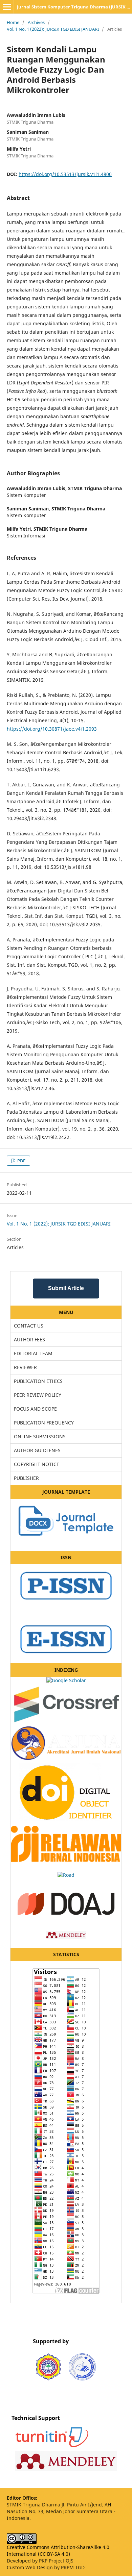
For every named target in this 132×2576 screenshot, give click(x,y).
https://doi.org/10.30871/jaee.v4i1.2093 (52, 729)
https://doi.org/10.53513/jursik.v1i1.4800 (65, 174)
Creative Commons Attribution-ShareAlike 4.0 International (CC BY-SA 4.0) (58, 2550)
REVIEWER (25, 1367)
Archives (36, 22)
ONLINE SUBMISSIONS (40, 1436)
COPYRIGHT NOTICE (37, 1464)
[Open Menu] (7, 7)
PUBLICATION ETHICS (38, 1381)
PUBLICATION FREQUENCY (44, 1423)
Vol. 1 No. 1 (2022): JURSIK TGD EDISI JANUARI (53, 29)
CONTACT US (29, 1326)
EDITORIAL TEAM (33, 1353)
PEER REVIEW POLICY (38, 1395)
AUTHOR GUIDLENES (37, 1450)
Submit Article (66, 1288)
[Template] (66, 1539)
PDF (21, 1161)
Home (13, 22)
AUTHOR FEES (29, 1340)
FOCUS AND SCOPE (35, 1409)
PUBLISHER (26, 1478)
